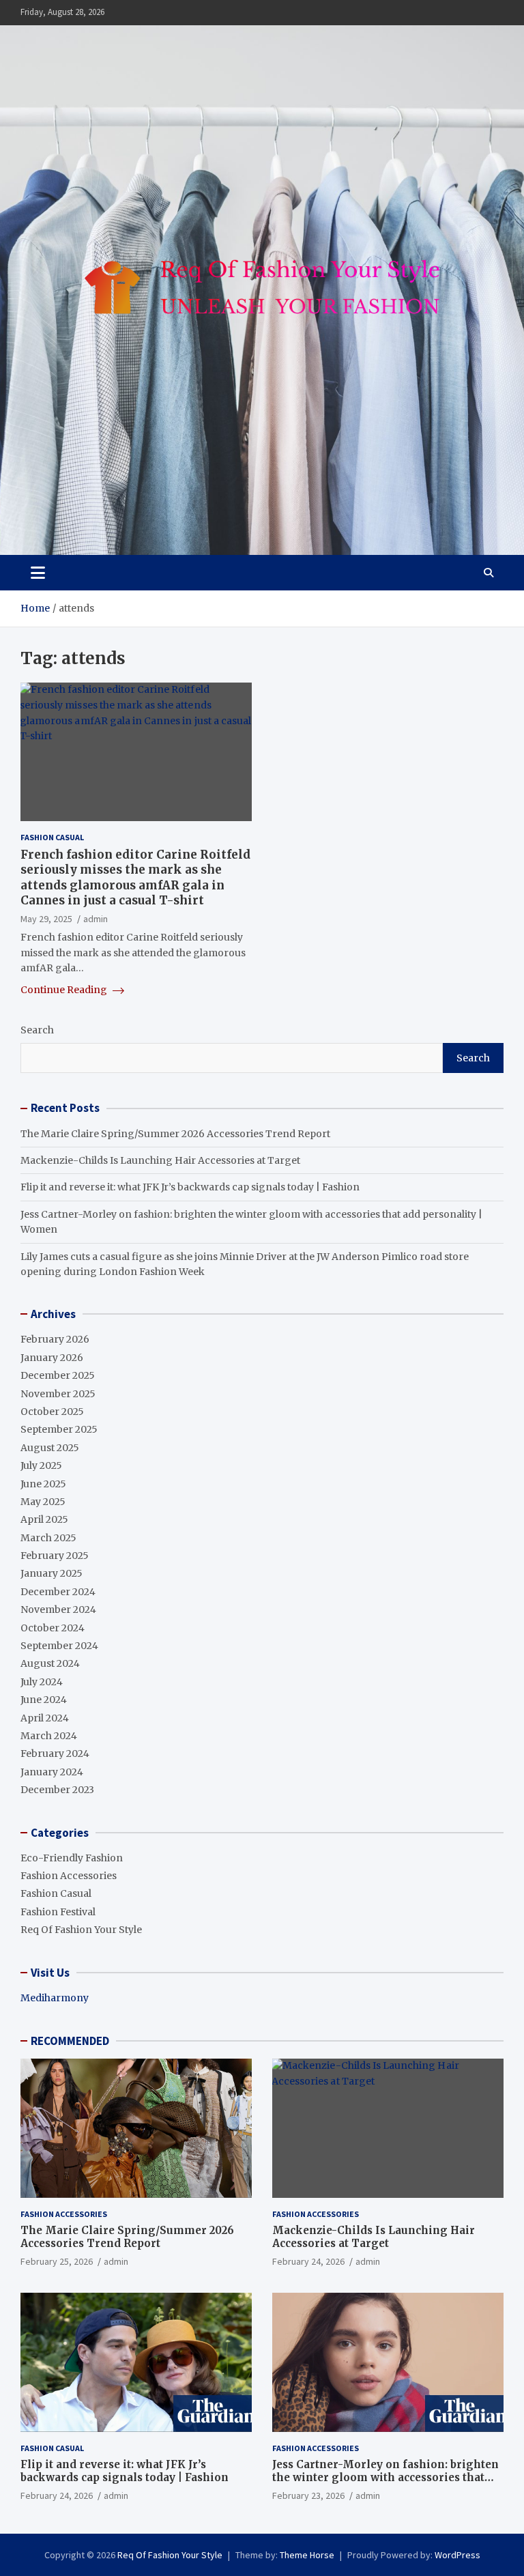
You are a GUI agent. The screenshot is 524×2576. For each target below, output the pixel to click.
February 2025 (55, 1556)
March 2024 (49, 1736)
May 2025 (43, 1502)
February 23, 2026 (308, 2495)
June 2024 (44, 1700)
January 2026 (52, 1358)
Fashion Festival (58, 1912)
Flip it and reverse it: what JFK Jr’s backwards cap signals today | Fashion (190, 1187)
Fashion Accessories (69, 1876)
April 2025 (44, 1519)
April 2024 (45, 1718)
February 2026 (55, 1339)
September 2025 (59, 1429)
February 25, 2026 (57, 2261)
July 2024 (42, 1682)
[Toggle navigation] (38, 573)
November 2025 (58, 1394)
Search (37, 1030)
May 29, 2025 (46, 919)
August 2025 (50, 1448)
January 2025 (52, 1573)
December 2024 (58, 1592)
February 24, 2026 (308, 2261)
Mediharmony (55, 1998)
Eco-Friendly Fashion (72, 1858)
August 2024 (50, 1663)
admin (96, 919)
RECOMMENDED (70, 2041)
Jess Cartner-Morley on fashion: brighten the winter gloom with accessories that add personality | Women (385, 2478)
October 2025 (52, 1412)
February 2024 (55, 1754)
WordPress (457, 2555)
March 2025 (48, 1538)
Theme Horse (307, 2555)
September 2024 (59, 1646)
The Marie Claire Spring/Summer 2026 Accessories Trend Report (175, 1134)
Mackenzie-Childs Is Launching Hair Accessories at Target (160, 1160)
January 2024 (52, 1772)
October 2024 (53, 1628)
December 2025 (58, 1375)
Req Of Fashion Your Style (81, 1930)
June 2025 (43, 1484)
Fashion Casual (52, 837)
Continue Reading (65, 990)
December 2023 (57, 1790)
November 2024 (58, 1609)
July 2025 (41, 1465)
